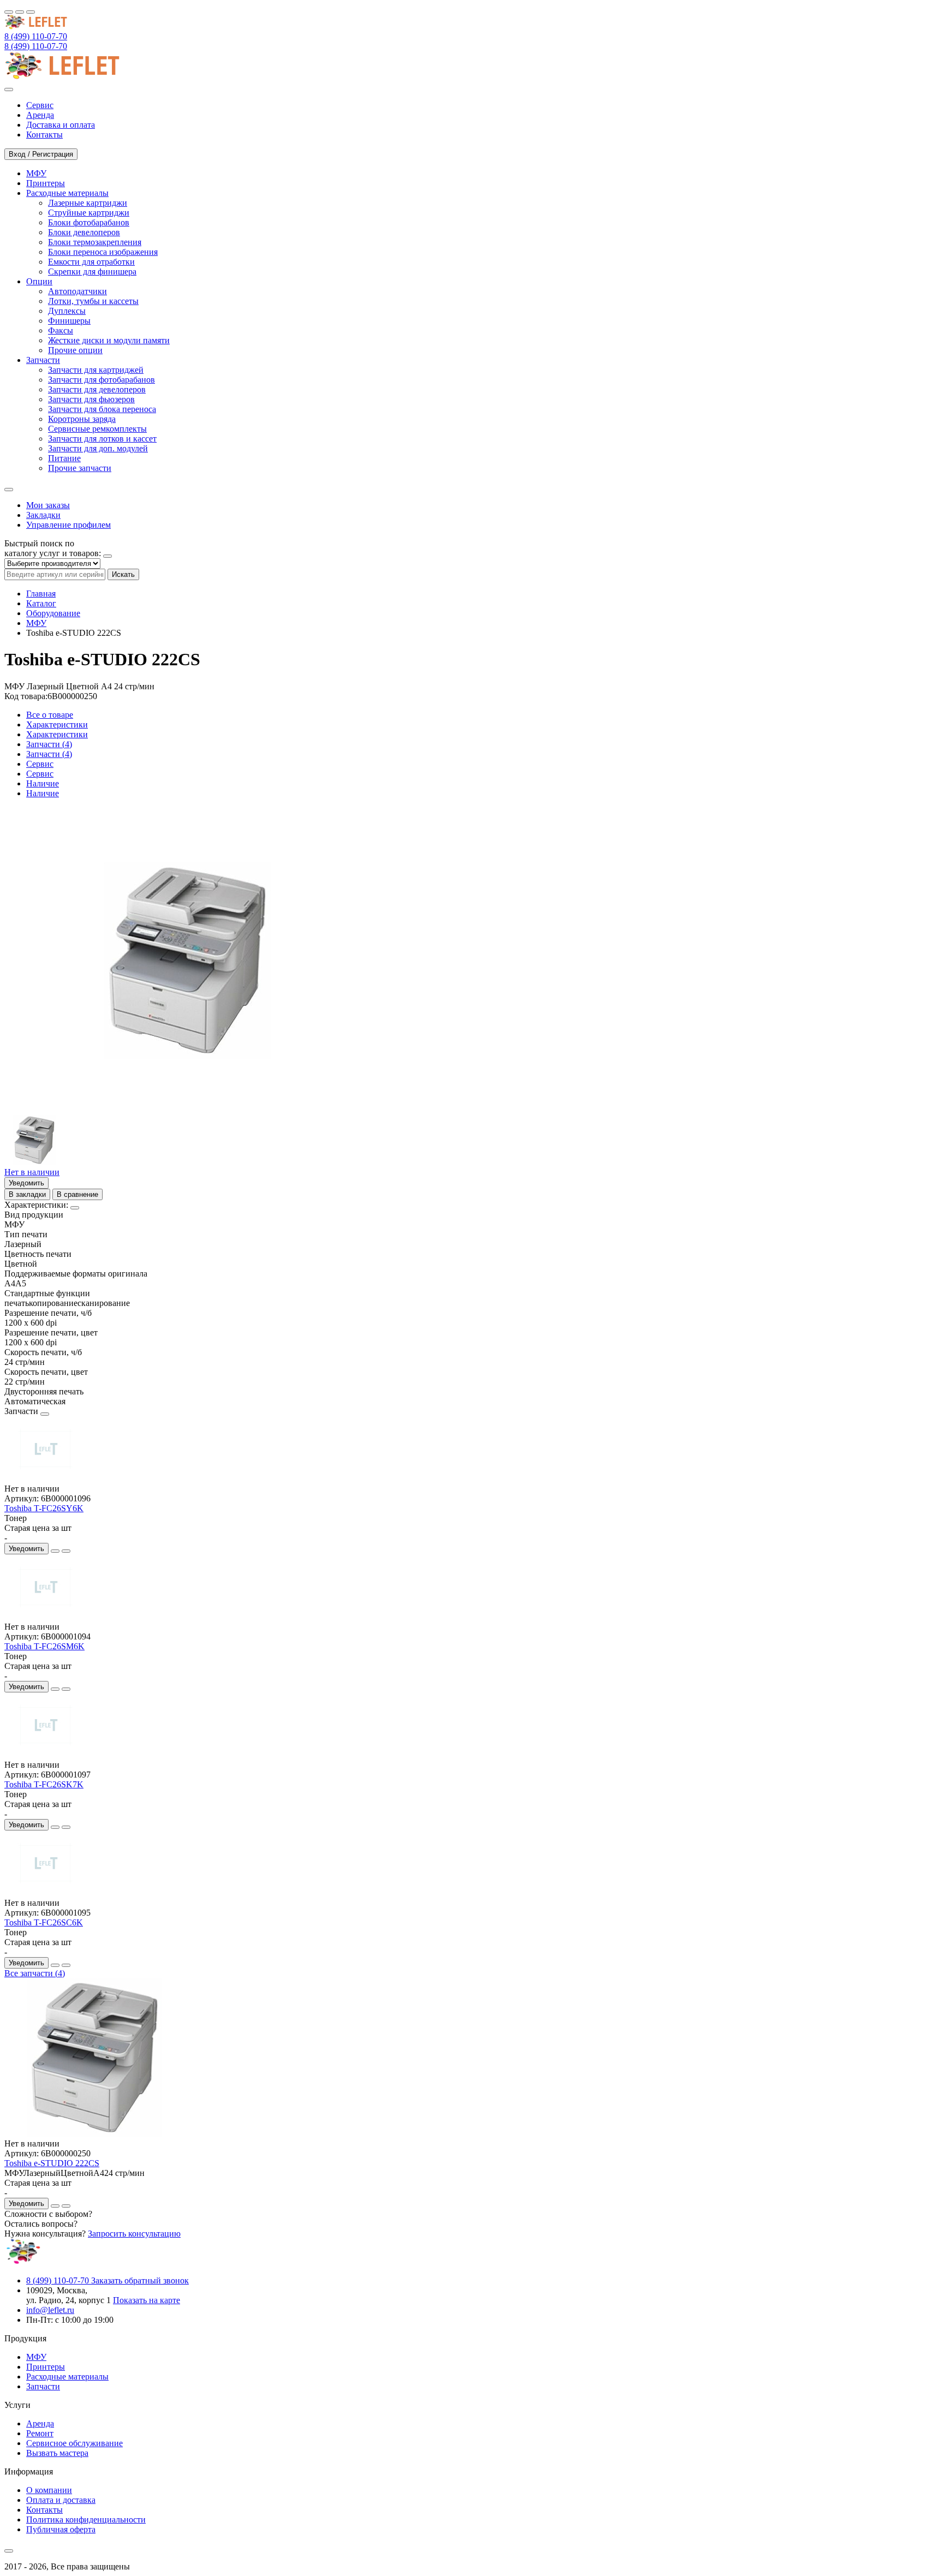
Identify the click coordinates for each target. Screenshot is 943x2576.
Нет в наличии (32, 1172)
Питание (64, 458)
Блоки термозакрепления (95, 242)
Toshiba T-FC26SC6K (44, 1922)
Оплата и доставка (61, 2500)
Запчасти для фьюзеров (91, 399)
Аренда (40, 2423)
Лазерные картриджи (88, 203)
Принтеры (46, 2367)
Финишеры (69, 321)
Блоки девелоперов (84, 232)
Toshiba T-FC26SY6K (44, 1508)
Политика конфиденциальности (86, 2520)
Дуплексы (67, 311)
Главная (41, 594)
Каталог (41, 603)
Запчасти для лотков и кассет (102, 439)
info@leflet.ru (50, 2310)
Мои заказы (48, 505)
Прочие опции (75, 350)
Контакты (44, 2510)
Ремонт (40, 2433)
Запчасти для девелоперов (97, 389)
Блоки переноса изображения (103, 252)
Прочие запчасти (80, 468)
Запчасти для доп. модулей (98, 448)
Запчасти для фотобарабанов (102, 380)
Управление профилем (68, 525)
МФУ (36, 623)
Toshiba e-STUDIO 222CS (52, 2163)
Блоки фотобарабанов (89, 222)
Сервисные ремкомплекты (97, 429)
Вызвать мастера (57, 2453)
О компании (49, 2490)
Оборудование (53, 613)
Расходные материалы (67, 2377)
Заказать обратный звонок (140, 2280)
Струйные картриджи (89, 213)
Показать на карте (147, 2300)
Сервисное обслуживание (74, 2443)
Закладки (43, 515)
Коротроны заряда (82, 419)
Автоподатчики (77, 291)
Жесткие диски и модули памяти (109, 340)
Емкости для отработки (91, 262)
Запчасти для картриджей (96, 370)
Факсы (61, 330)
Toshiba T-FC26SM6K (44, 1646)
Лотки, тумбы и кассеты (93, 301)
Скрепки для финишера (92, 272)
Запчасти (43, 2386)
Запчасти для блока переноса (102, 409)
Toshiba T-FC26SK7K (44, 1784)
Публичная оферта (61, 2529)
